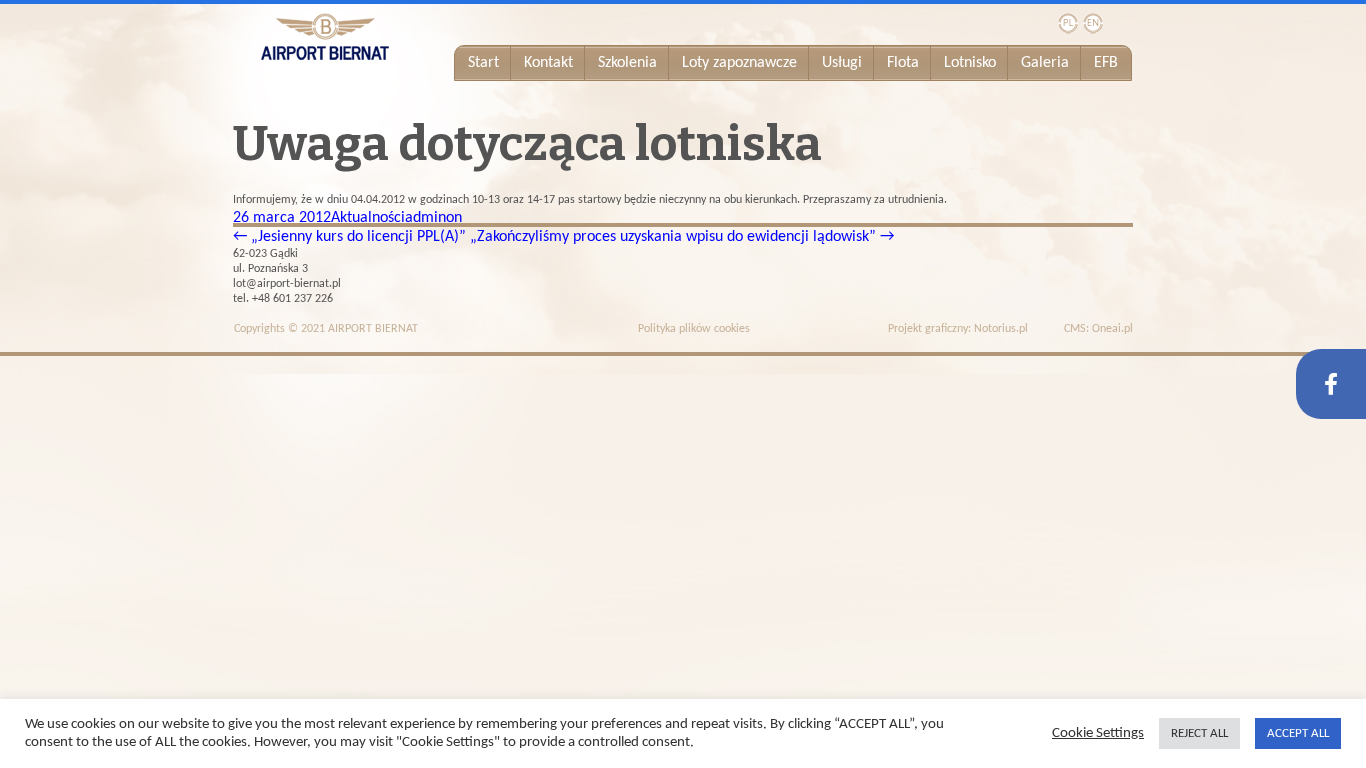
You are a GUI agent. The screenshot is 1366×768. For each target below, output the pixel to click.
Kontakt (548, 63)
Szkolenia (627, 63)
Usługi (842, 63)
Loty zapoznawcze (739, 63)
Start (483, 63)
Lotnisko (970, 63)
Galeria (1045, 63)
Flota (903, 63)
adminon (433, 218)
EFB (1106, 63)
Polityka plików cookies (694, 329)
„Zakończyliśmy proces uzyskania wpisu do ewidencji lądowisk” (682, 237)
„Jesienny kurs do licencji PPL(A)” (349, 237)
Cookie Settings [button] (1098, 733)
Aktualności (368, 218)
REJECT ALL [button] (1199, 733)
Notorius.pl (1001, 329)
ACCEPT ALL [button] (1298, 733)
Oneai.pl (1112, 329)
